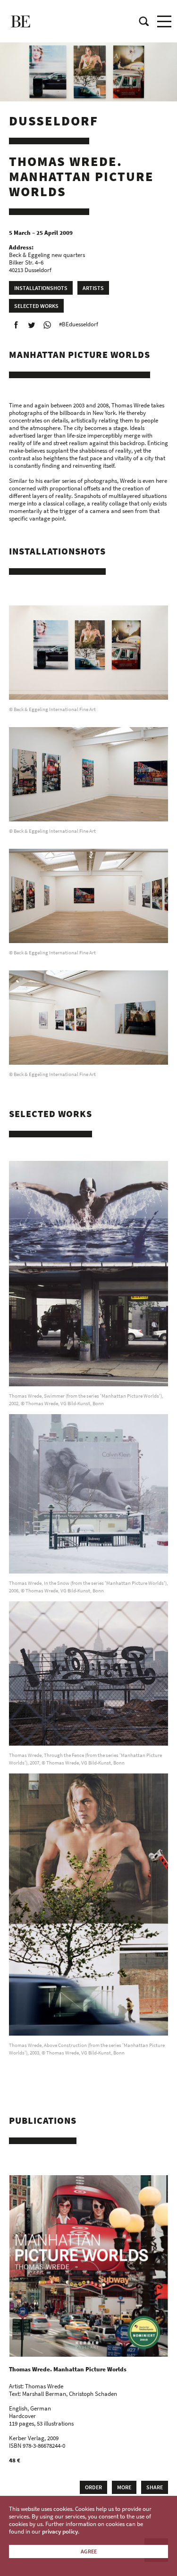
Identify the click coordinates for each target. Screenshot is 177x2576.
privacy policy (60, 2531)
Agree (89, 2551)
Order (93, 2487)
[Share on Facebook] (16, 325)
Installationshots (41, 288)
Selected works (36, 306)
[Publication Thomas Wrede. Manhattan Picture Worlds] (89, 2266)
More (124, 2487)
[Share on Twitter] (32, 325)
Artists (93, 288)
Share (155, 2487)
